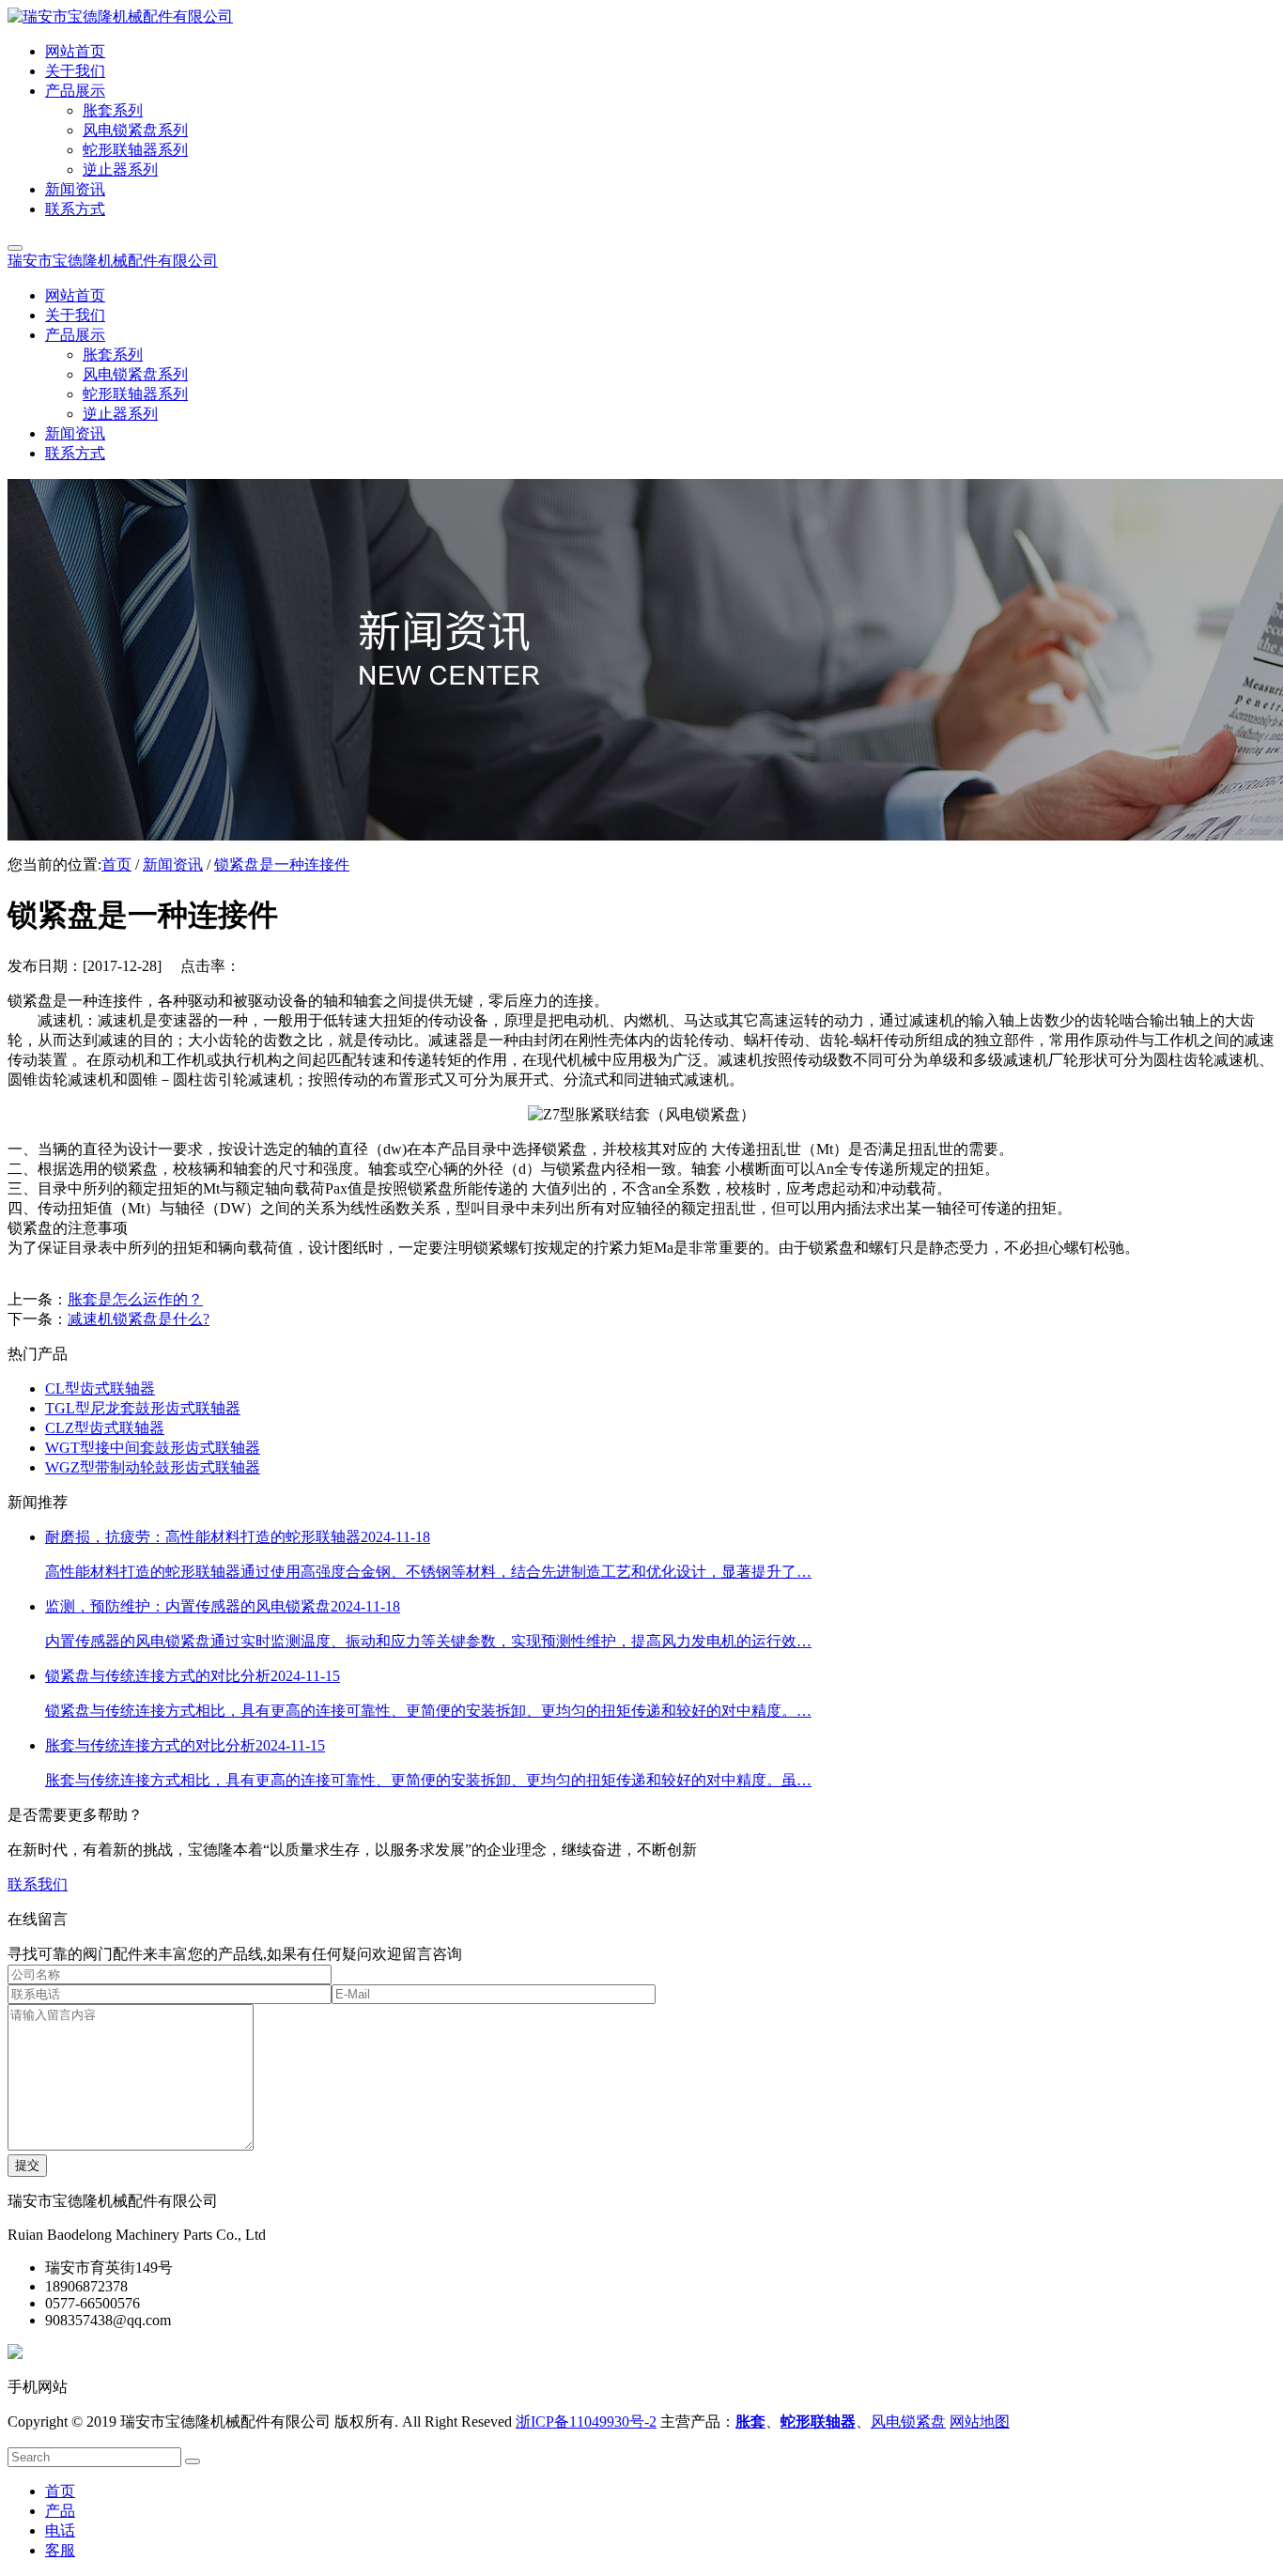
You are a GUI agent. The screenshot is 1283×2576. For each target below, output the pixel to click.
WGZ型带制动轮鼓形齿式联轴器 (153, 1467)
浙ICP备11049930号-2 (586, 2422)
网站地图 (980, 2422)
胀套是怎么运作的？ (135, 1299)
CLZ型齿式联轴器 (105, 1428)
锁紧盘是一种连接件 (282, 864)
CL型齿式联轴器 (100, 1388)
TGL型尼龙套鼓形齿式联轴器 (143, 1408)
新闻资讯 (173, 864)
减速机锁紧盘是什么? (139, 1319)
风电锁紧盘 (908, 2422)
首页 (116, 864)
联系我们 (38, 1884)
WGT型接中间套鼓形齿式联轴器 (153, 1448)
